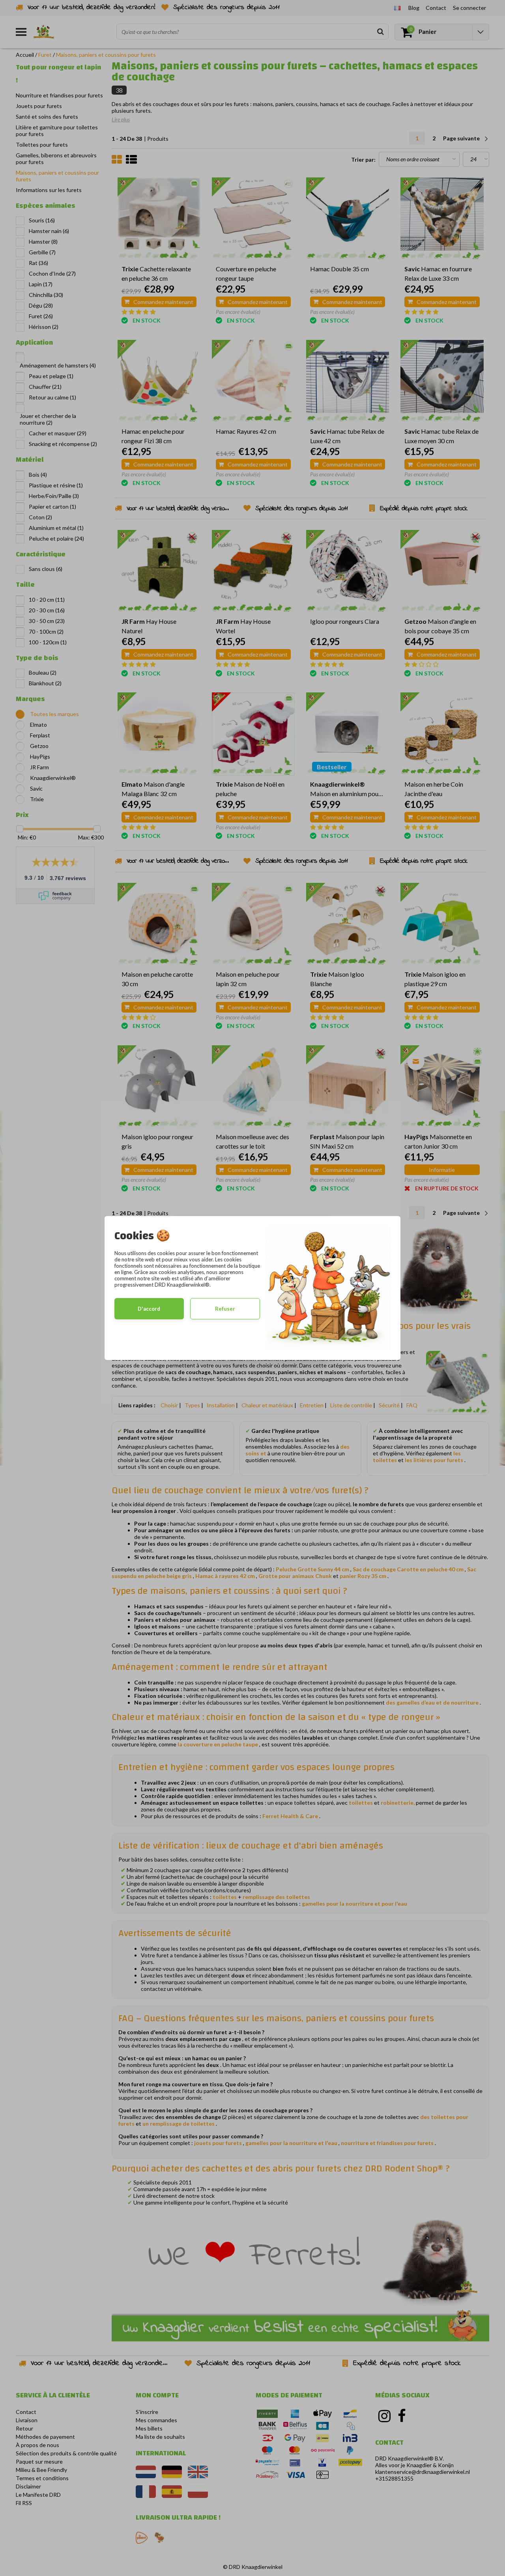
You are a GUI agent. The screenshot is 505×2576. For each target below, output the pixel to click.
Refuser (225, 1309)
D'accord (149, 1309)
